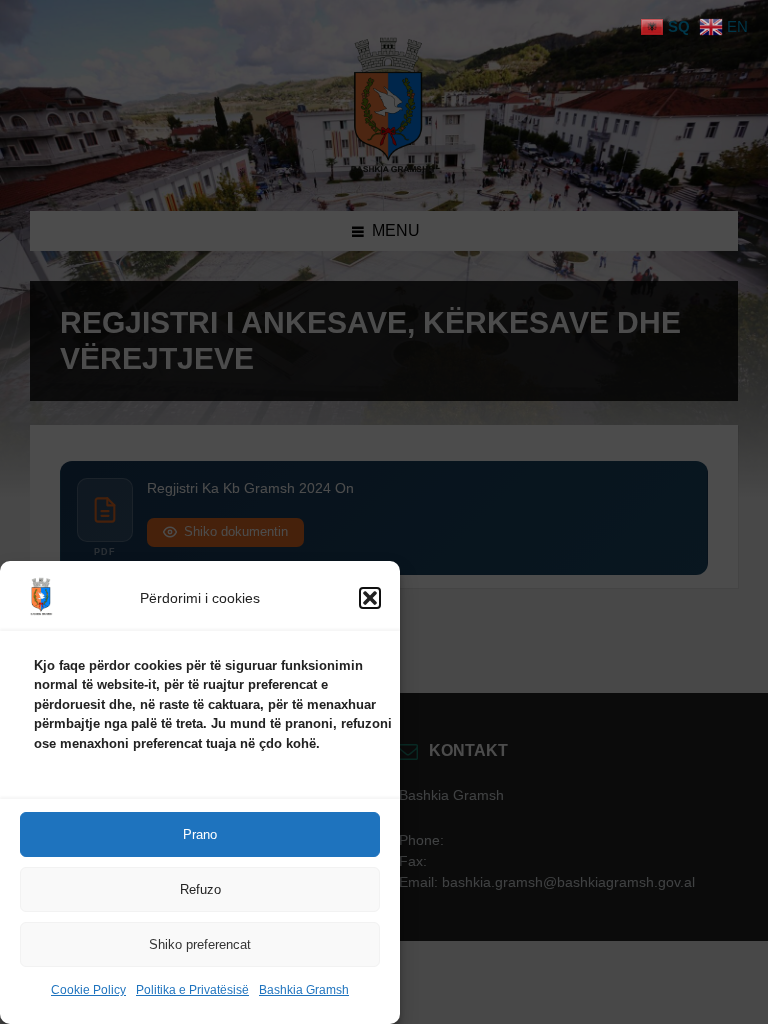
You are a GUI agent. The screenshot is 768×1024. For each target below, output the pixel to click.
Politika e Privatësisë (192, 990)
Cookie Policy (88, 990)
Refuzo (200, 889)
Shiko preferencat (200, 944)
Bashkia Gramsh (304, 990)
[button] (370, 598)
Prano (200, 834)
